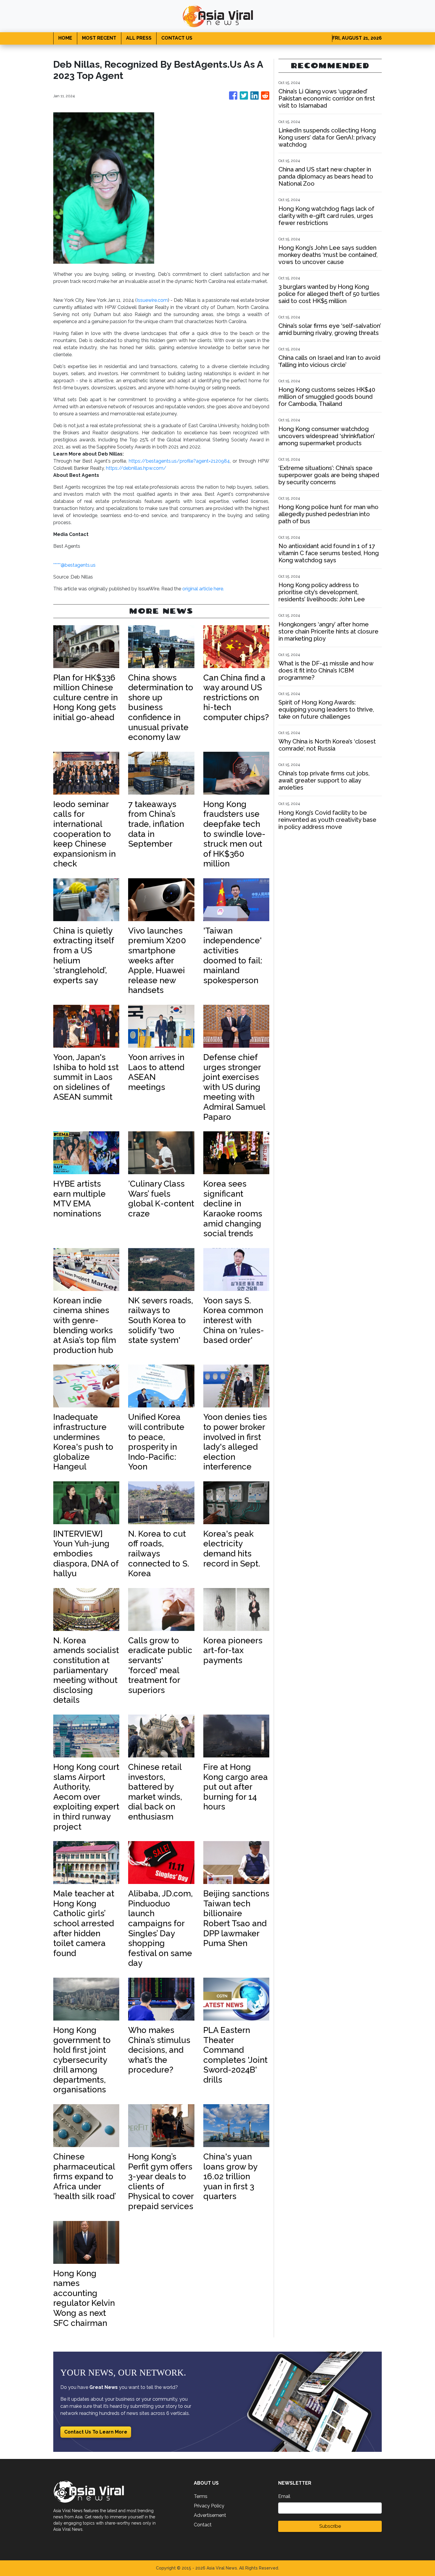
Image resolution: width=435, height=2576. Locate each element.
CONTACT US (177, 38)
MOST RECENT (99, 38)
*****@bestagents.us (74, 565)
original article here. (203, 589)
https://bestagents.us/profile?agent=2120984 (179, 461)
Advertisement (210, 2515)
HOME (65, 38)
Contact (203, 2525)
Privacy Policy (209, 2506)
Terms (201, 2496)
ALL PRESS (139, 38)
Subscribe (330, 2526)
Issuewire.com (152, 300)
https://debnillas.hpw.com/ (136, 468)
